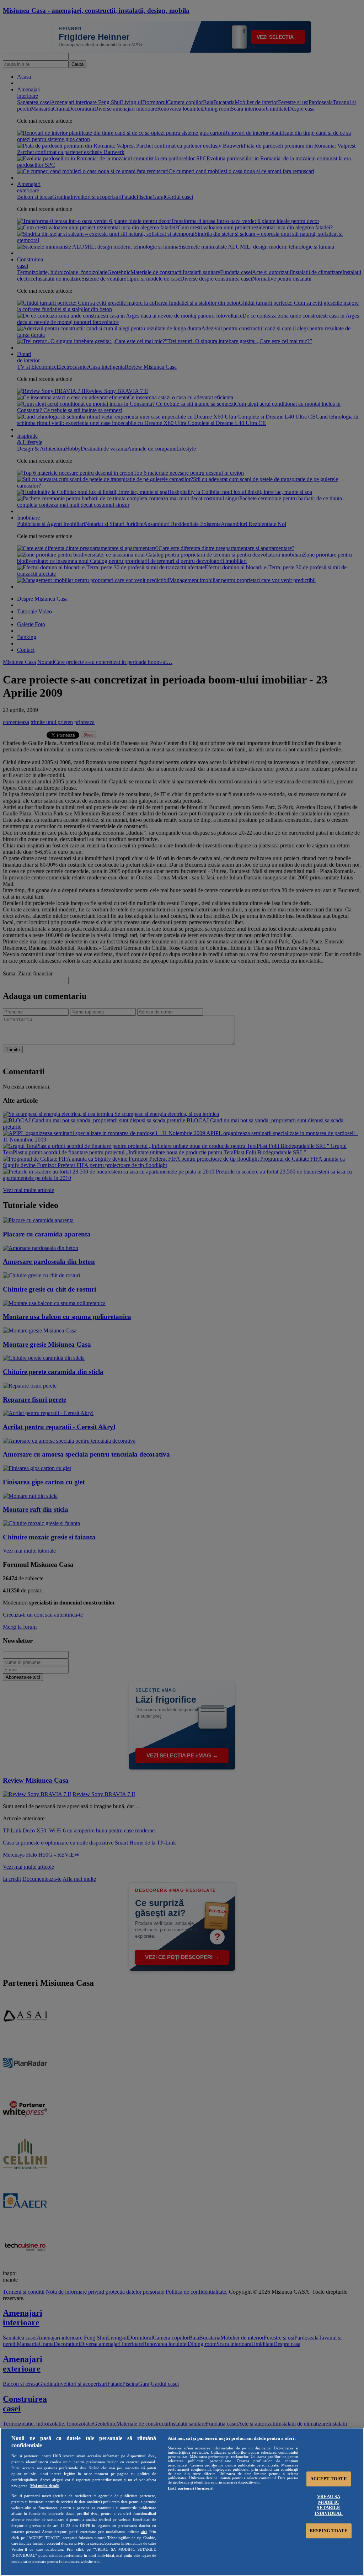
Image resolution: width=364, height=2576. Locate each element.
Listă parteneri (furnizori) (191, 2488)
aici (144, 2532)
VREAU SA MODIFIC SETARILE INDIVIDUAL (329, 2505)
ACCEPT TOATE (329, 2479)
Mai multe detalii (45, 2486)
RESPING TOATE (329, 2531)
